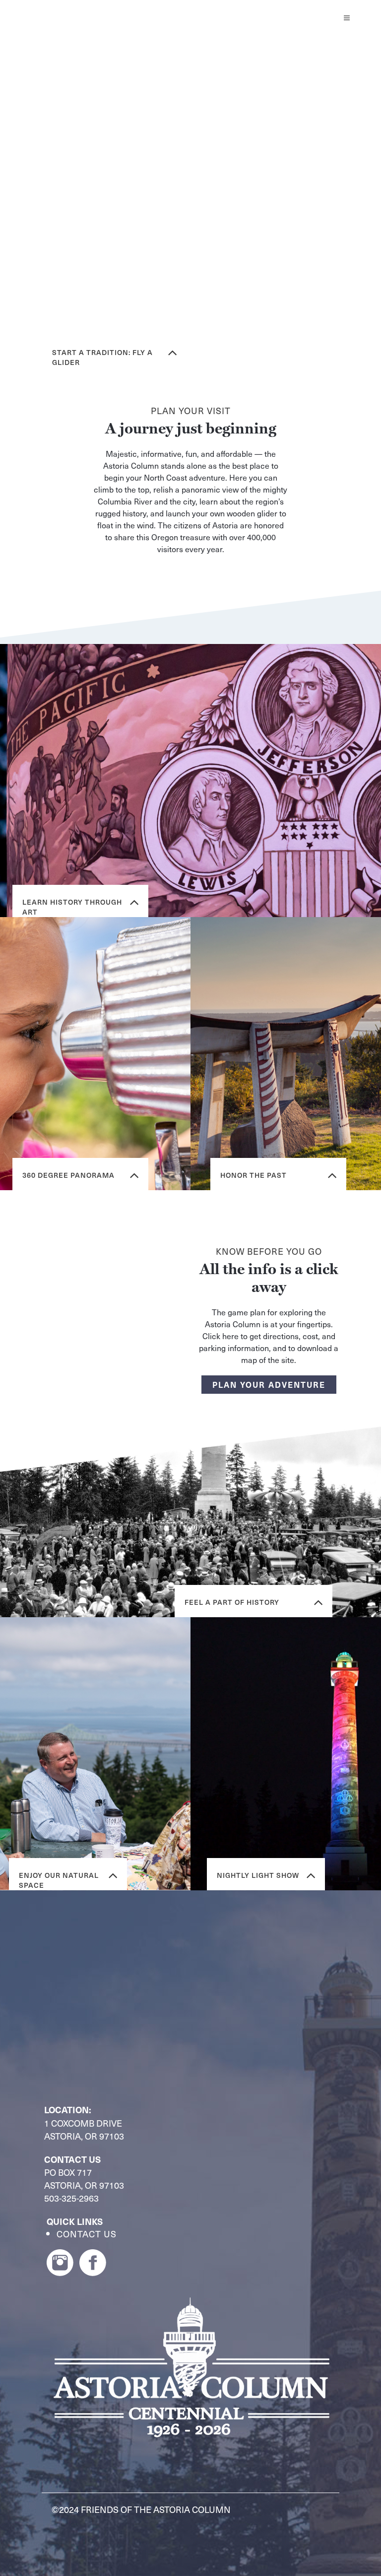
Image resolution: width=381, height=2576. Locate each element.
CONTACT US (87, 2234)
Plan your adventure (269, 1384)
